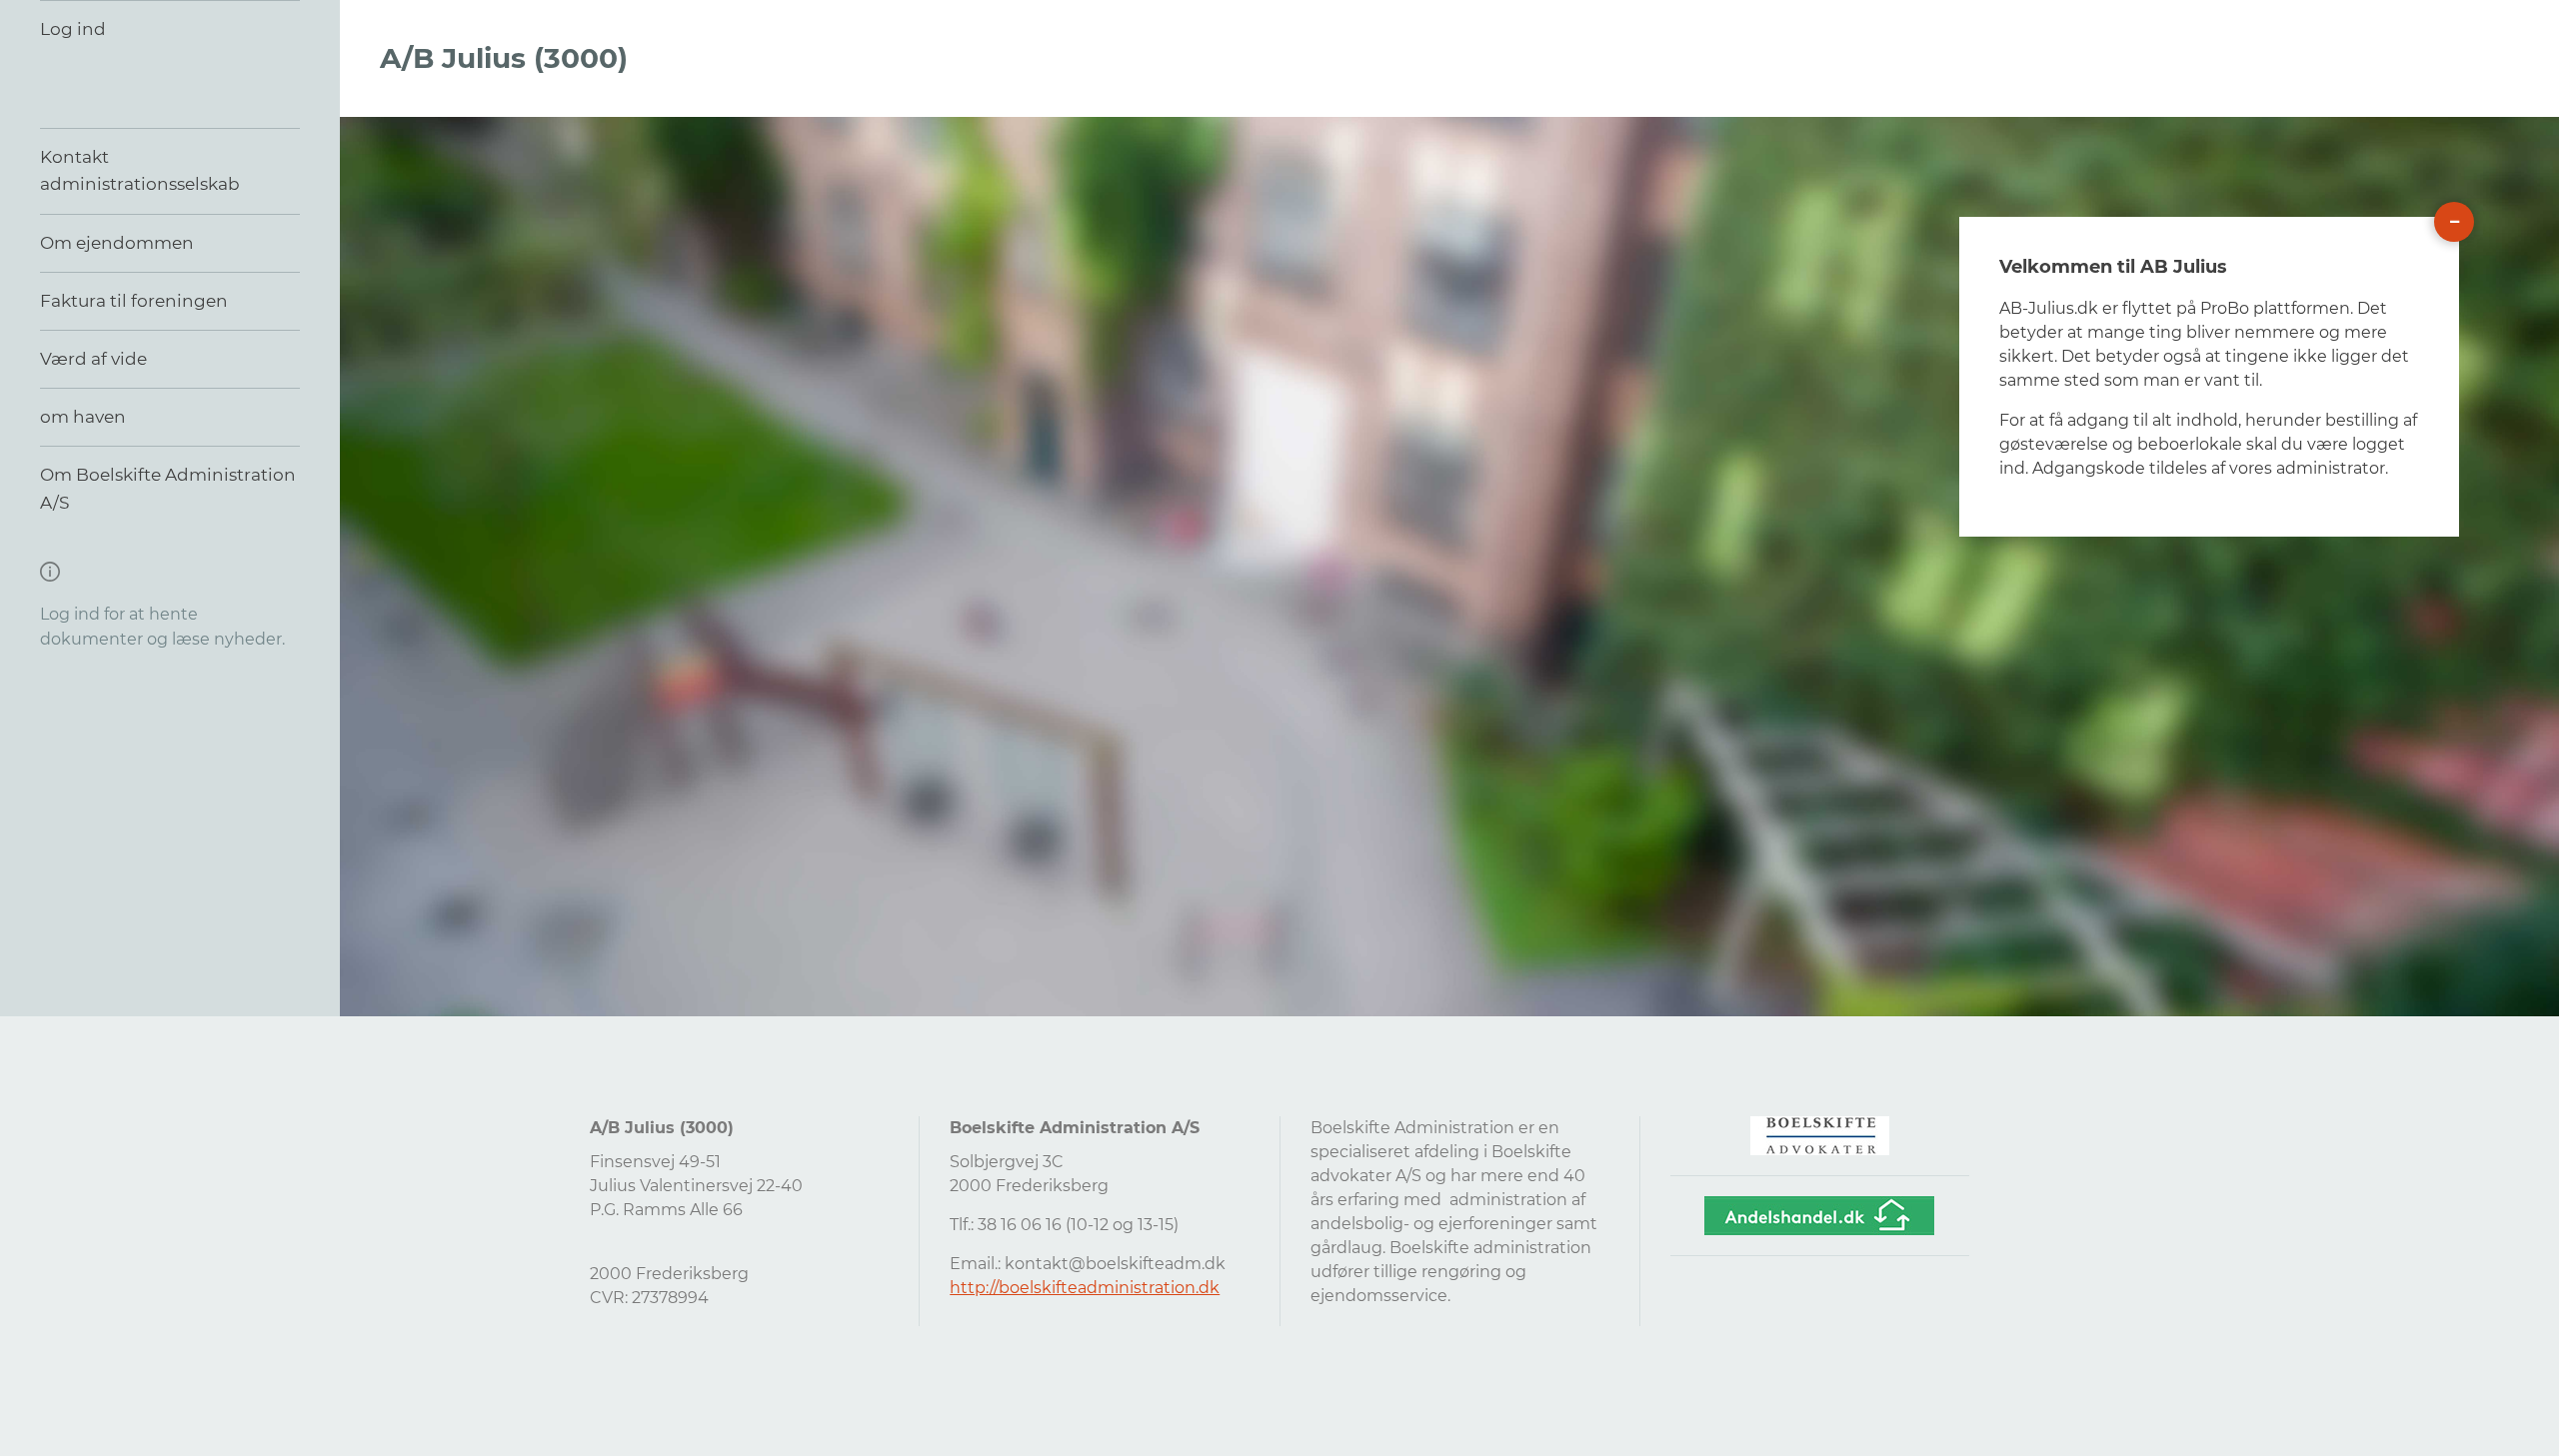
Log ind (73, 29)
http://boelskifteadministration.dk (1085, 1288)
